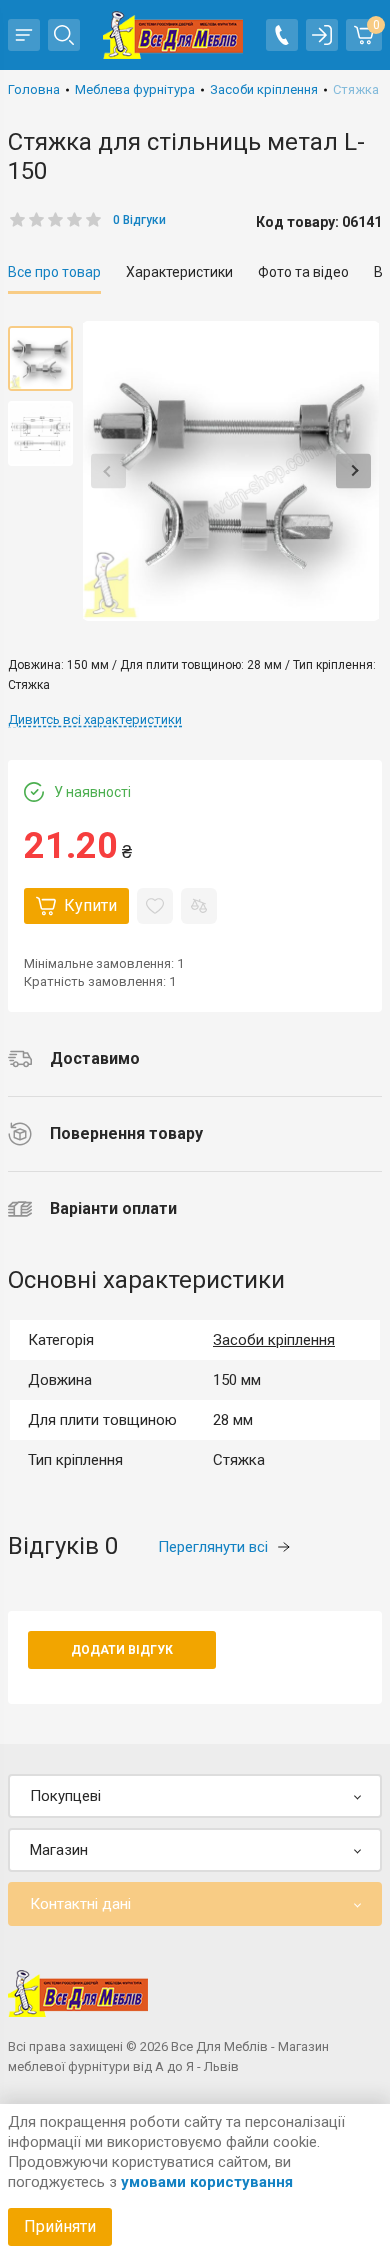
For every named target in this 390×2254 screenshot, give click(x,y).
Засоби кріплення (274, 1340)
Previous (108, 471)
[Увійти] (322, 35)
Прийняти (60, 2226)
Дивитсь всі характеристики (95, 719)
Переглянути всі (213, 1547)
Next (353, 471)
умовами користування (207, 2182)
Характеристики (179, 272)
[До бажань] (155, 906)
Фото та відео (303, 272)
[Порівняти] (199, 906)
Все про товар (54, 272)
